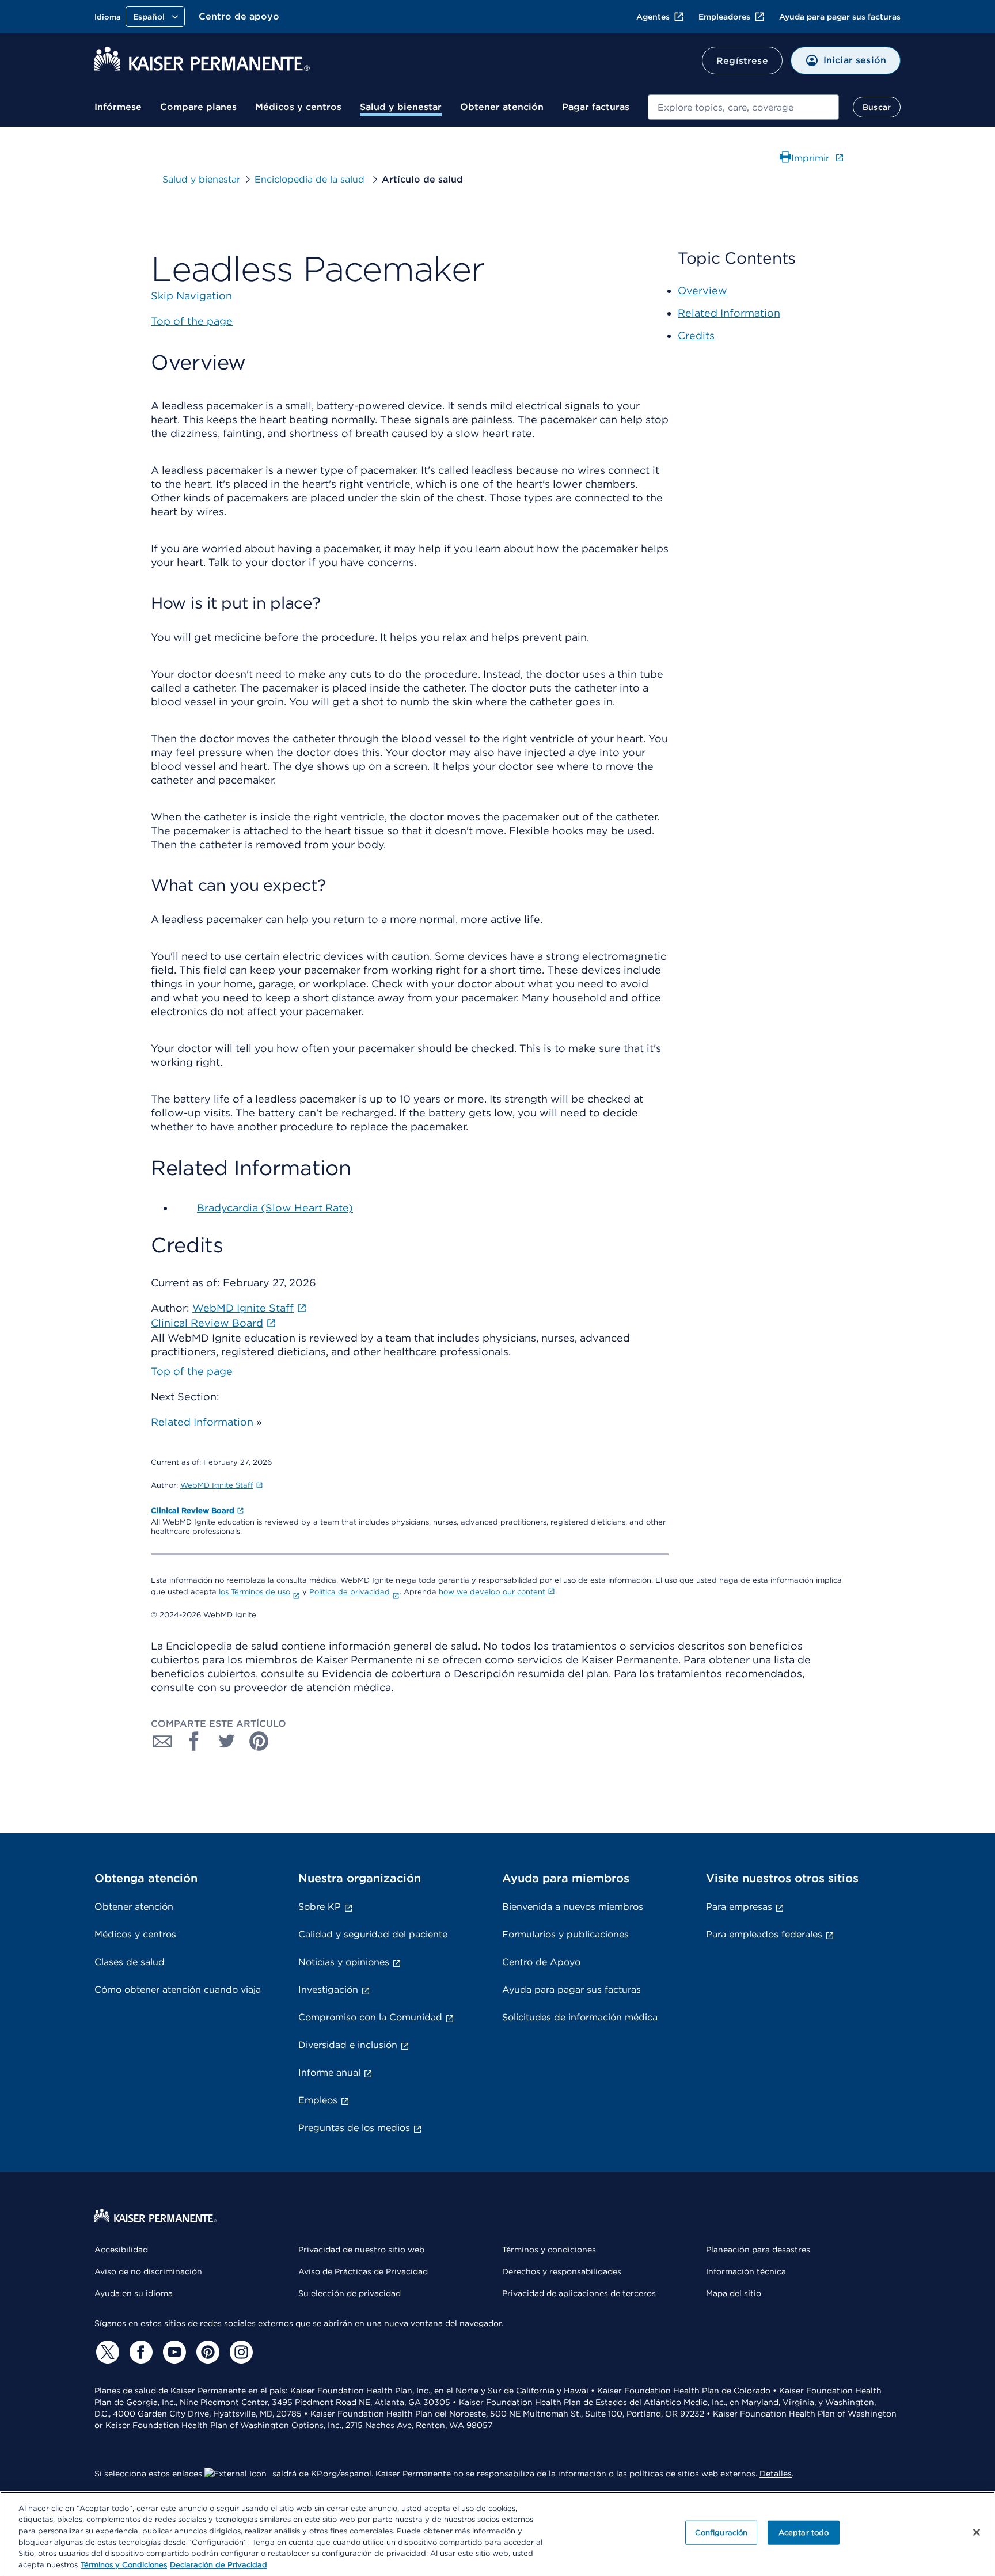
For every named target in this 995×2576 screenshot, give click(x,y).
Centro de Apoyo (541, 1962)
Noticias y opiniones (344, 1962)
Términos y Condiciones (124, 2564)
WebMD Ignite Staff (217, 1485)
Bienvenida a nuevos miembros (573, 1907)
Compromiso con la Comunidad (370, 2017)
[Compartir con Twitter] (227, 1741)
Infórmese (118, 107)
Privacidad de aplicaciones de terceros (579, 2293)
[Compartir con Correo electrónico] (162, 1741)
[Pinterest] (206, 2352)
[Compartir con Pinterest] (259, 1741)
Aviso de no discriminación (148, 2271)
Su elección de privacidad (350, 2293)
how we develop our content (492, 1592)
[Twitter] (106, 2352)
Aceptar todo (804, 2533)
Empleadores (724, 17)
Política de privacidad (350, 1592)
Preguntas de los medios (354, 2128)
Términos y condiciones (549, 2250)
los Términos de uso (255, 1592)
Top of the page (192, 1371)
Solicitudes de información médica (580, 2017)
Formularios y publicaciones (565, 1934)
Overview (702, 290)
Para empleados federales (764, 1934)
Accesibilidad (121, 2250)
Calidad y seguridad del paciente (373, 1934)
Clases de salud (130, 1962)
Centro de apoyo (239, 16)
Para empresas (739, 1907)
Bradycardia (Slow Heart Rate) (275, 1208)
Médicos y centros (298, 107)
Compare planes (198, 107)
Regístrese (742, 61)
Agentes (653, 17)
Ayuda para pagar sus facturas (840, 17)
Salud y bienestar (401, 107)
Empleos (318, 2100)
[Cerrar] (977, 2532)
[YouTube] (173, 2352)
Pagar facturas (596, 107)
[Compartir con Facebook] (195, 1741)
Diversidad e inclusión (348, 2045)
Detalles (776, 2474)
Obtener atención (502, 107)
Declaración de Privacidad (219, 2564)
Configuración (721, 2533)
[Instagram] (240, 2352)
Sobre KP (320, 1907)
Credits (696, 335)
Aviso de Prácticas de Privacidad (363, 2271)
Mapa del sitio (734, 2293)
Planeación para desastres (758, 2250)
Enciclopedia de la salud (311, 179)
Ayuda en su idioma (134, 2293)
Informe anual (329, 2072)
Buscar (877, 107)
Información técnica (746, 2271)
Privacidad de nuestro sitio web (361, 2250)
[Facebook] (139, 2352)
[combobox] (743, 107)
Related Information (202, 1422)
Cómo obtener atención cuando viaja (178, 1990)
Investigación (328, 1990)
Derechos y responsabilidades (562, 2271)
